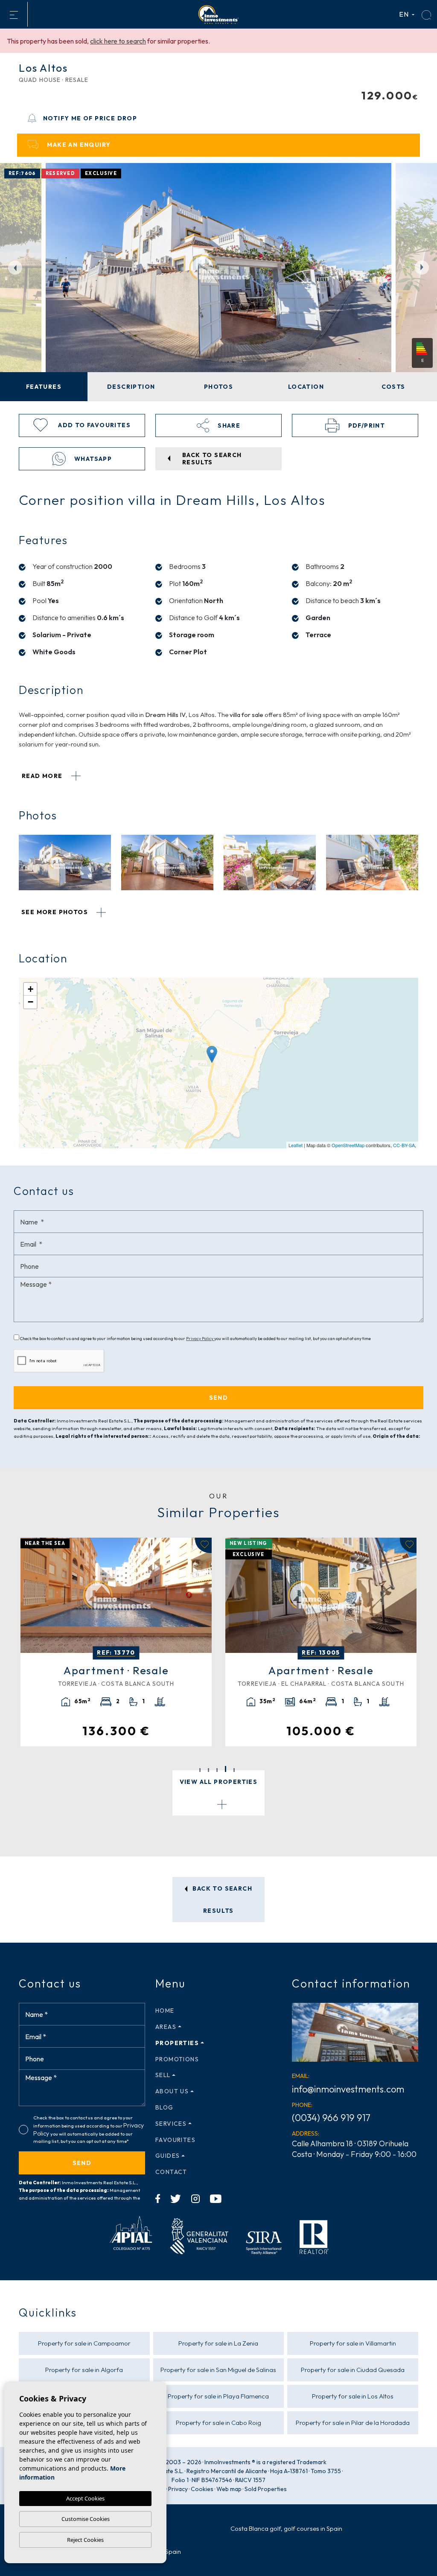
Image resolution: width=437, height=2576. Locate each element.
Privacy (178, 2489)
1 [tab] (200, 1770)
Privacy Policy (200, 1339)
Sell (163, 2075)
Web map (229, 2489)
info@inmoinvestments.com (348, 2089)
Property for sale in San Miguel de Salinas (218, 2370)
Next (424, 267)
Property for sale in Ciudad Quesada (353, 2370)
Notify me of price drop (90, 118)
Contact (171, 2172)
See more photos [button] (55, 912)
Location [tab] (306, 387)
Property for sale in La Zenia (218, 2343)
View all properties (219, 1782)
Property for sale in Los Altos (353, 2396)
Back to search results (221, 1900)
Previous (13, 267)
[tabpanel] (321, 1642)
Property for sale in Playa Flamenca (218, 2396)
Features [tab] (44, 387)
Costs (393, 387)
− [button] (31, 1002)
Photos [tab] (218, 387)
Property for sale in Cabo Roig (218, 2423)
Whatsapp (92, 459)
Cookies (202, 2489)
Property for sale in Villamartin (353, 2343)
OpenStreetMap (348, 1145)
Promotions (177, 2059)
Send (82, 2163)
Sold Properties (266, 2489)
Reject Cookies (85, 2540)
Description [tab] (131, 387)
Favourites (175, 2140)
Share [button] (228, 425)
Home (165, 2011)
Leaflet (296, 1145)
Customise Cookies (86, 2519)
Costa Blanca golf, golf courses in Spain (286, 2528)
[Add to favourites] (203, 1545)
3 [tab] (217, 1770)
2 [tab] (208, 1770)
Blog (165, 2107)
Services (171, 2124)
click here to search (118, 41)
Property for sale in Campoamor (84, 2343)
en (405, 14)
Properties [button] (177, 2043)
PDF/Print (366, 425)
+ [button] (31, 989)
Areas (166, 2027)
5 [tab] (234, 1769)
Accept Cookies (85, 2498)
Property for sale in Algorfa (84, 2370)
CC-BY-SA (404, 1145)
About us (172, 2091)
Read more (43, 776)
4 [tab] (226, 1770)
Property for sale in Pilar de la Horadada (353, 2423)
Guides (168, 2156)
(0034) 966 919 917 (331, 2118)
